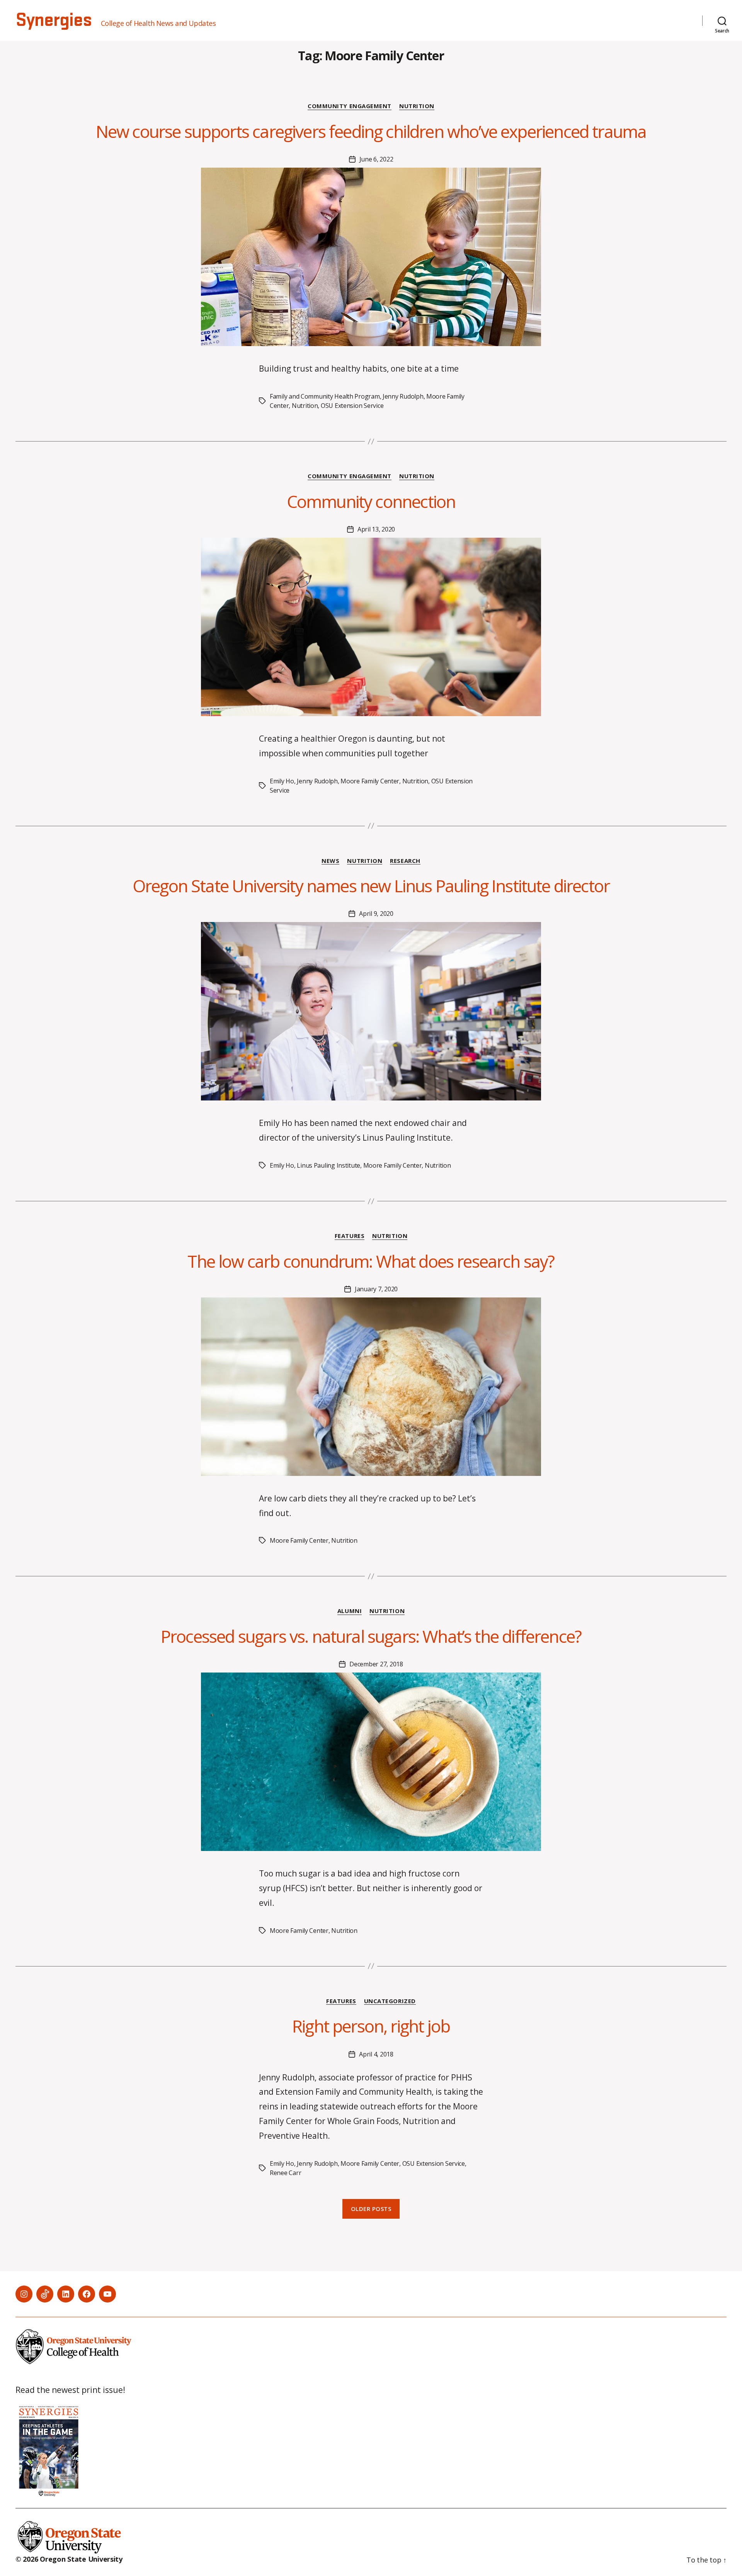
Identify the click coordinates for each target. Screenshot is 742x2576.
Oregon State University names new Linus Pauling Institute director (371, 886)
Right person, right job (371, 2026)
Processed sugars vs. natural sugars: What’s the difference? (371, 1636)
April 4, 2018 (376, 2054)
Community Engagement (350, 106)
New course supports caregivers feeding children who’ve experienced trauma (371, 131)
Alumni (350, 1611)
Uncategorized (390, 2001)
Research (405, 861)
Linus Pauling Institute (328, 1165)
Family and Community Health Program (325, 396)
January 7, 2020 (376, 1289)
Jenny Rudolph (403, 396)
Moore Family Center (370, 781)
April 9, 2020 (376, 914)
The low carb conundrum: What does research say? (371, 1261)
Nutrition (417, 106)
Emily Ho (282, 781)
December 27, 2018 (376, 1664)
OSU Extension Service (352, 406)
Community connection (371, 501)
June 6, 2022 (376, 159)
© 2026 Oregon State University (69, 2559)
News (330, 861)
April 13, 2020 (376, 529)
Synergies (54, 20)
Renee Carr (285, 2173)
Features (350, 1236)
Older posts (371, 2209)
